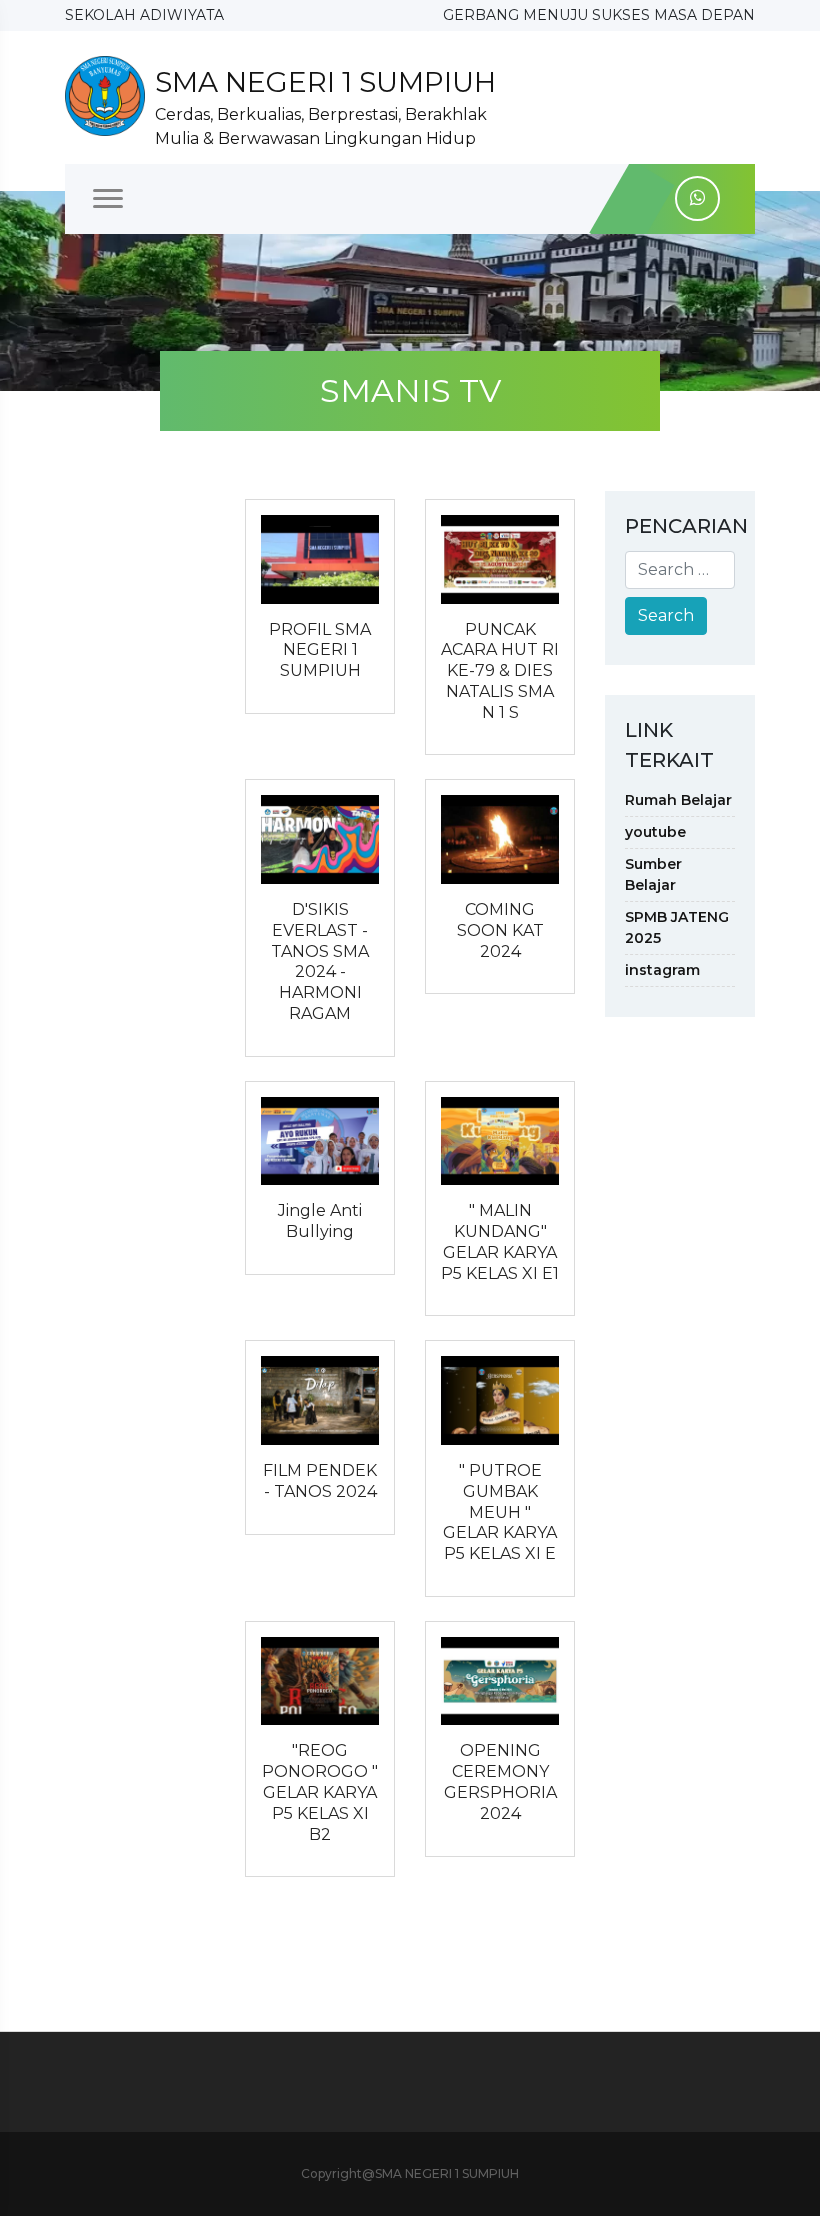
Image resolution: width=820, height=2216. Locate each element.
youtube (655, 832)
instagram (662, 970)
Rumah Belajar (678, 800)
